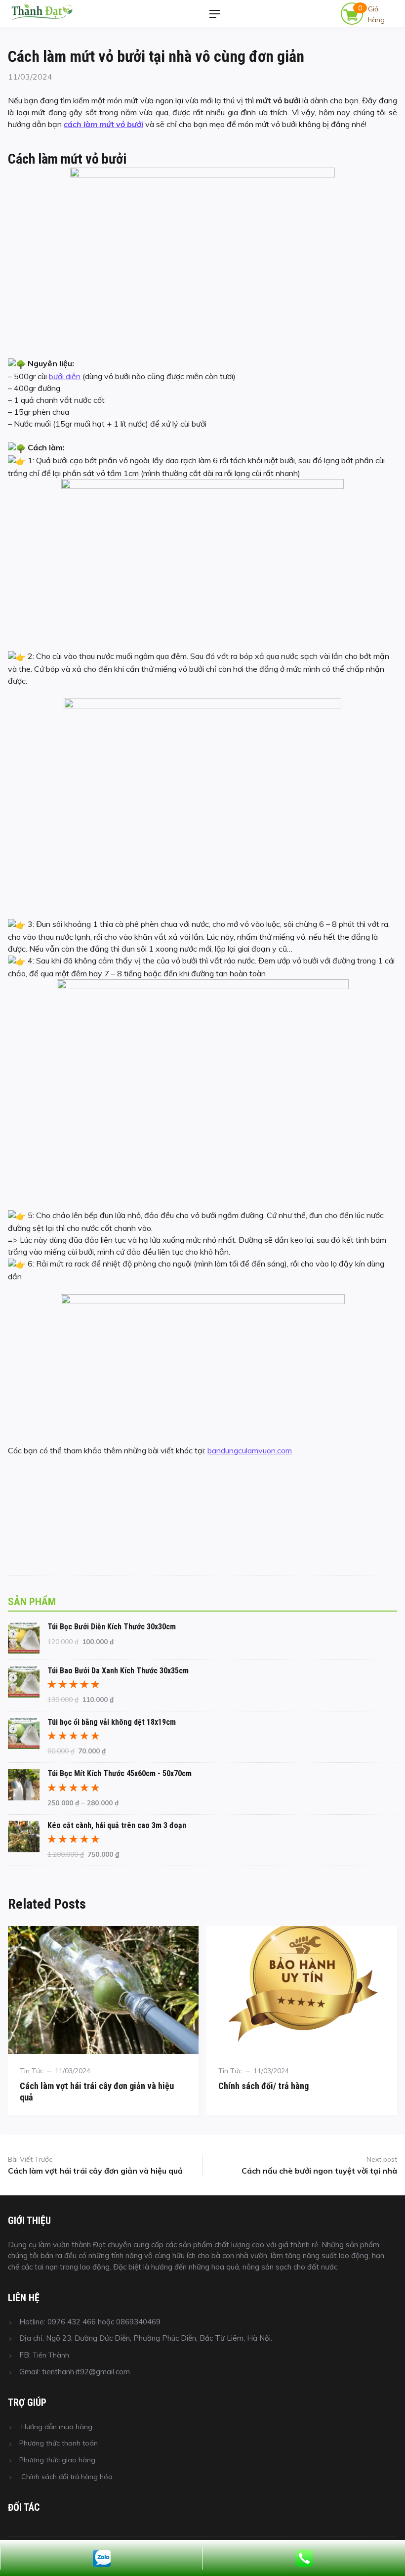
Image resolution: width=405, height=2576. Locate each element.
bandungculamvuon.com (250, 1450)
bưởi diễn (65, 376)
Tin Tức (32, 2071)
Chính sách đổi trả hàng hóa (67, 2477)
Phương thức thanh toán (59, 2443)
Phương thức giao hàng (57, 2460)
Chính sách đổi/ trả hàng (263, 2086)
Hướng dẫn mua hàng (57, 2427)
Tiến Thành (51, 2355)
